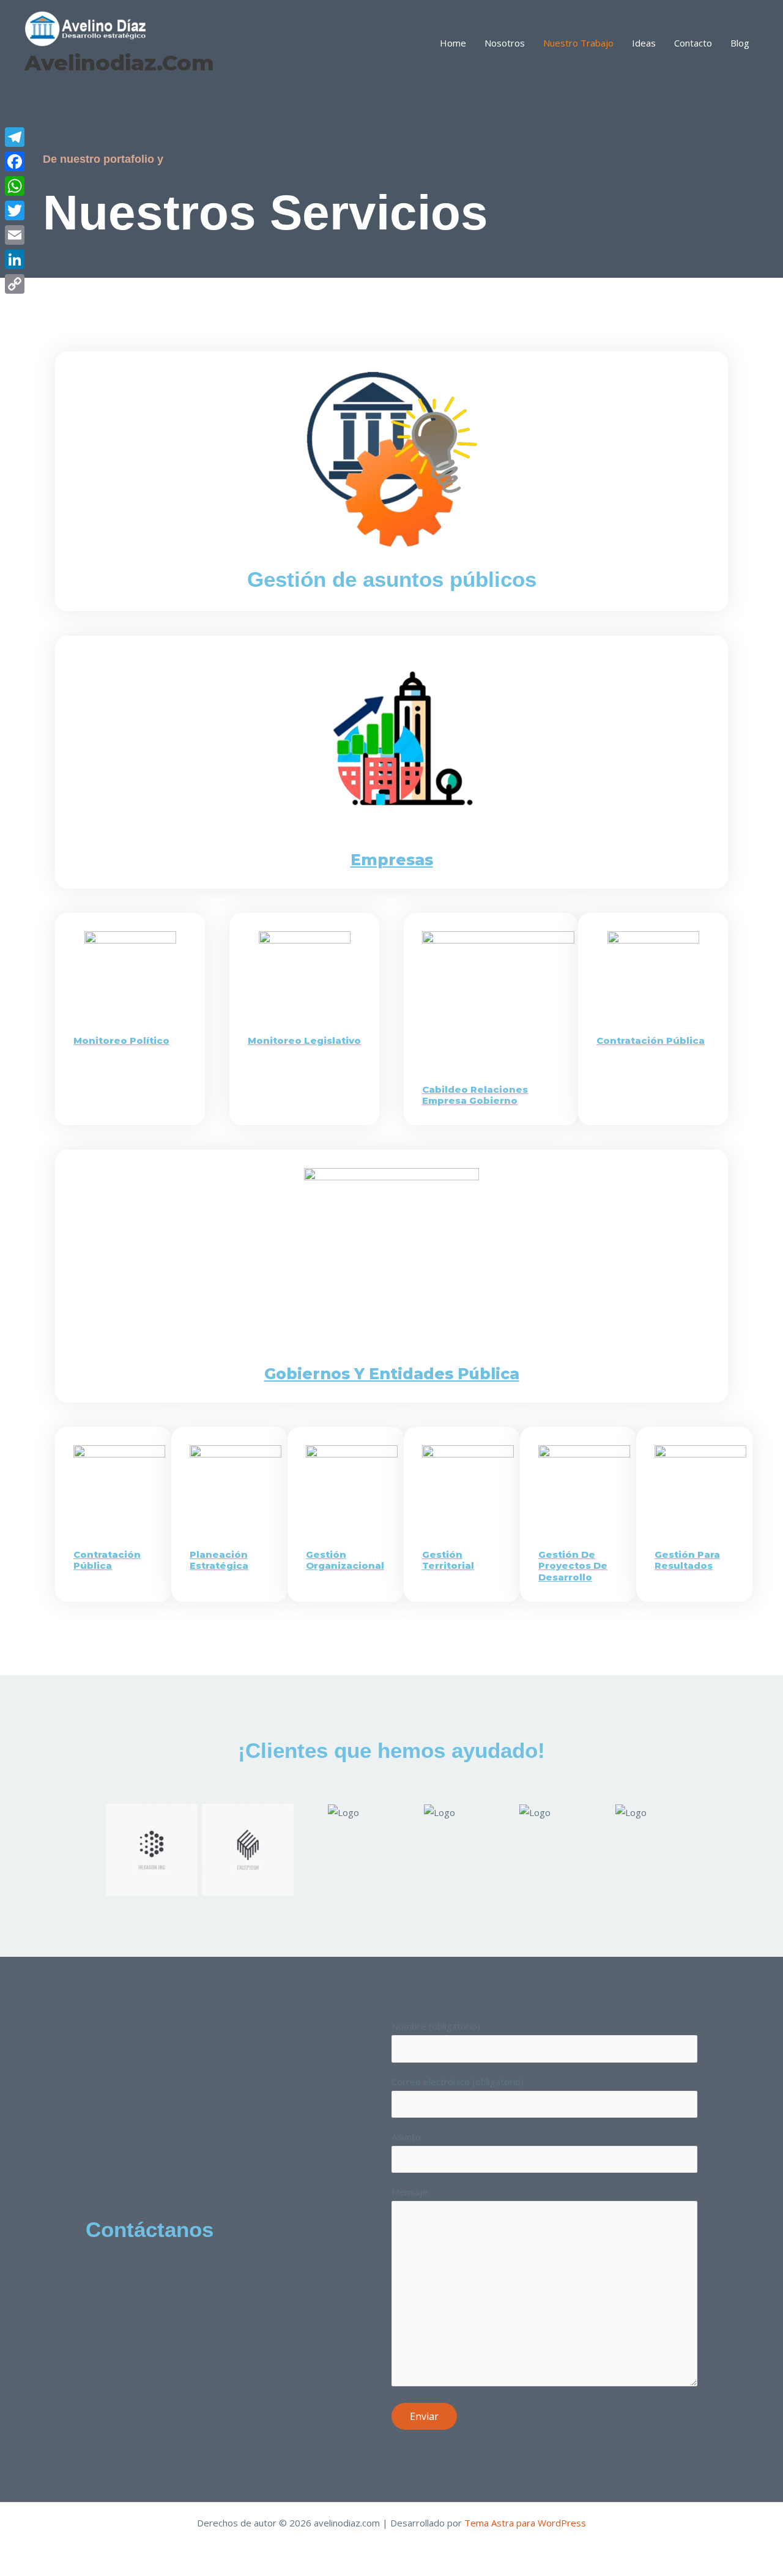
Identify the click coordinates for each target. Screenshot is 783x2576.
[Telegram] (15, 137)
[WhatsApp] (15, 186)
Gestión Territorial (448, 1560)
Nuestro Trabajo (578, 43)
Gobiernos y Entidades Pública (392, 1374)
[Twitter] (15, 210)
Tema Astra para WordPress (525, 2523)
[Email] (15, 235)
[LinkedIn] (15, 259)
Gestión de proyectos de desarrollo (573, 1566)
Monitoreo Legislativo (304, 1040)
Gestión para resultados (687, 1560)
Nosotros (505, 43)
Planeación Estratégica (219, 1560)
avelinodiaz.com (119, 63)
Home (453, 43)
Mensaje (410, 2192)
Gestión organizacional (345, 1560)
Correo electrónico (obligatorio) (458, 2082)
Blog (740, 43)
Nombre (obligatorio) (436, 2026)
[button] (91, 1841)
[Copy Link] (15, 284)
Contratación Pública (651, 1040)
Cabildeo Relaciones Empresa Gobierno (475, 1095)
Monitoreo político (121, 1040)
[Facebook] (15, 162)
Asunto (406, 2137)
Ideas (644, 43)
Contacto (693, 43)
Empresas (392, 860)
